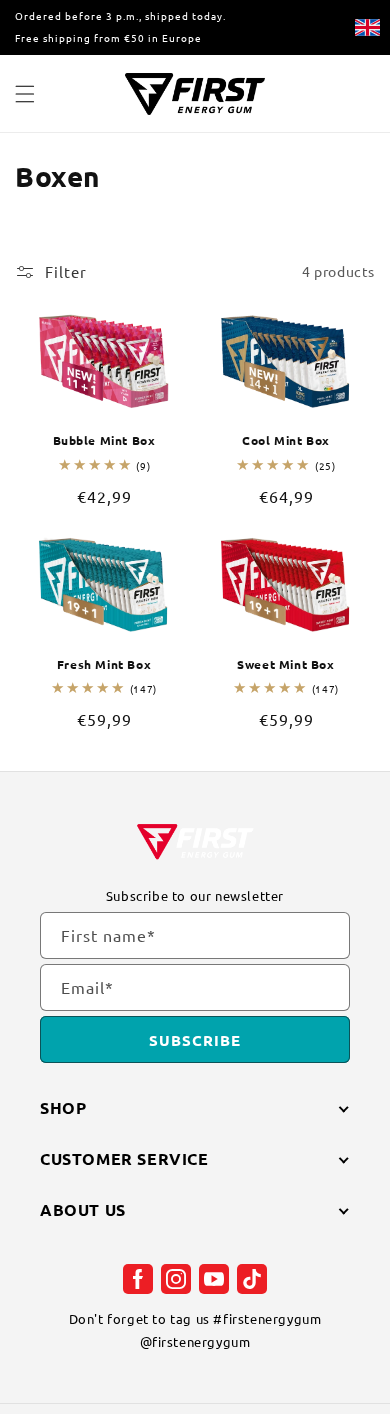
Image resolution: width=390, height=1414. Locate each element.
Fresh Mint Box (104, 664)
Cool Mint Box (286, 440)
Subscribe (195, 1040)
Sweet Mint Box (285, 664)
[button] (25, 94)
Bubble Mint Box (104, 440)
